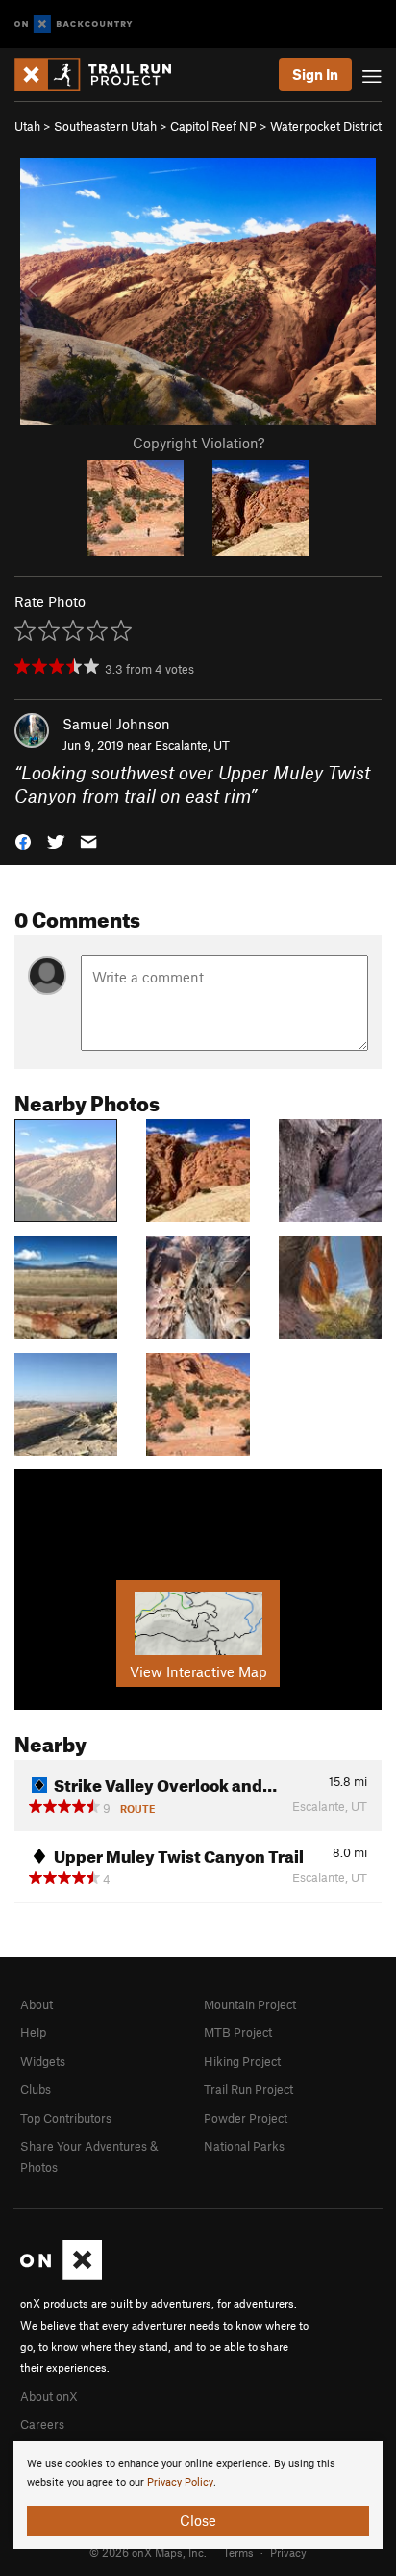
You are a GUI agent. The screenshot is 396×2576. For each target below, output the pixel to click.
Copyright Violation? (198, 443)
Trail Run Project (248, 2089)
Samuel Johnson (116, 724)
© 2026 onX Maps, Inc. (148, 2552)
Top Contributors (66, 2118)
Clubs (36, 2089)
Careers (42, 2424)
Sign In (315, 74)
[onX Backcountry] (74, 25)
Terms (238, 2552)
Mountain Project (250, 2004)
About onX (49, 2396)
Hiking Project (242, 2061)
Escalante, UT (192, 745)
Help (33, 2032)
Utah (27, 126)
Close (198, 2520)
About (37, 2004)
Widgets (43, 2061)
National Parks (244, 2146)
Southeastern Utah (105, 126)
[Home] (102, 75)
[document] (198, 2495)
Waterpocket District (326, 126)
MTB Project (238, 2032)
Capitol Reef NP (213, 126)
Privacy (288, 2552)
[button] (23, 841)
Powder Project (246, 2118)
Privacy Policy (180, 2482)
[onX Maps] (61, 2275)
